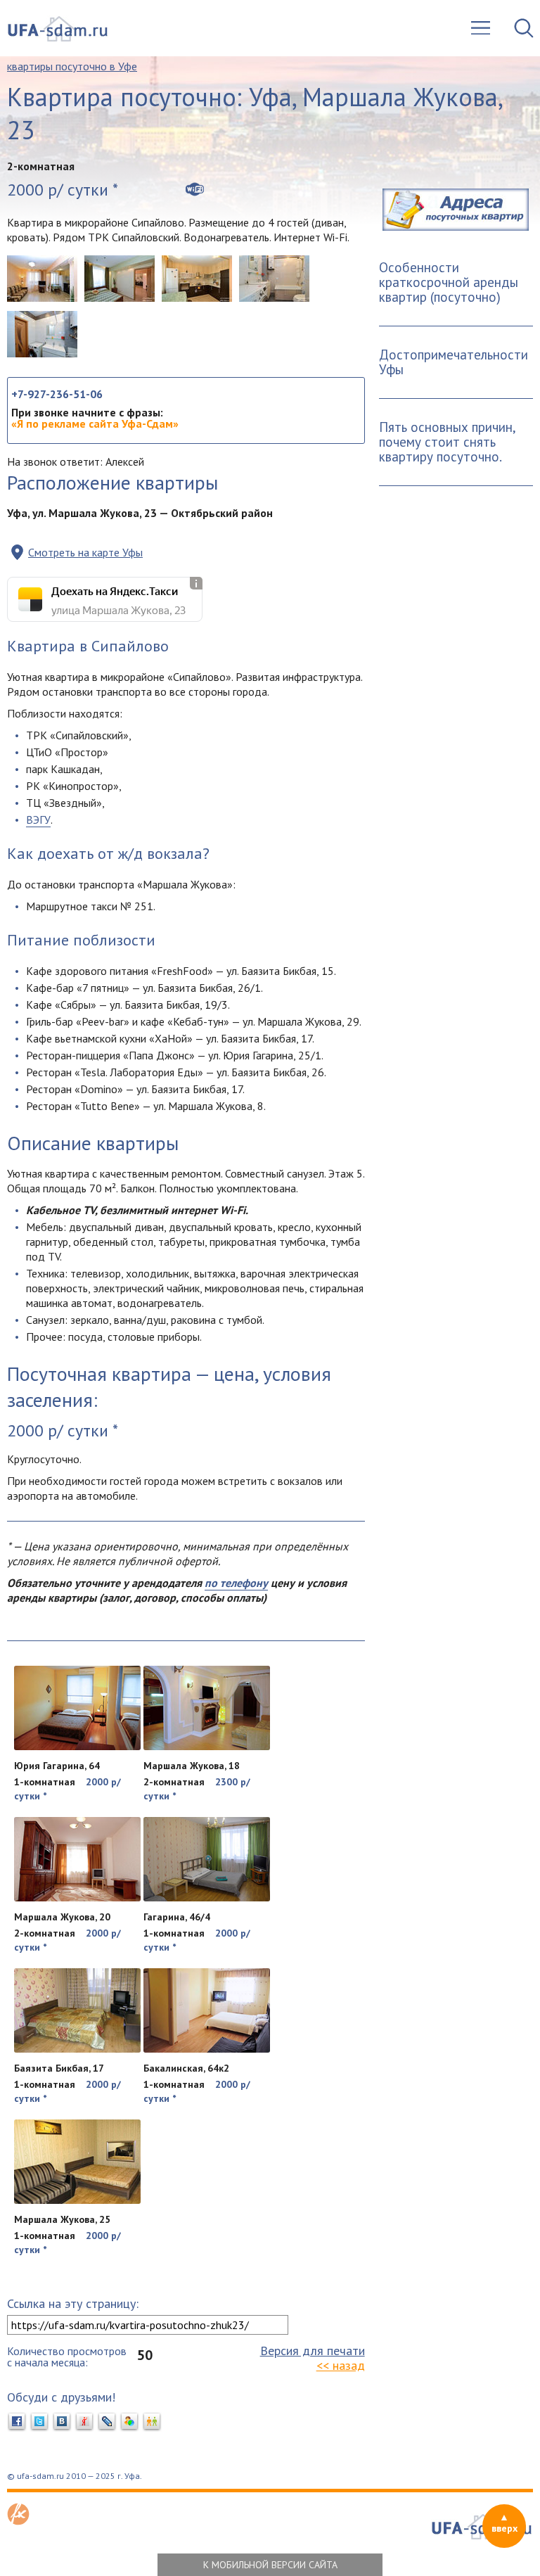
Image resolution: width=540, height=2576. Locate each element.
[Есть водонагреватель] (42, 334)
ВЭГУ (38, 820)
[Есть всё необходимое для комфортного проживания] (120, 279)
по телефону (236, 1583)
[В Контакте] (62, 2422)
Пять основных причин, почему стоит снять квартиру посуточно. (448, 442)
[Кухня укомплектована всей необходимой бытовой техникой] (197, 279)
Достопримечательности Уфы (454, 362)
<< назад (341, 2365)
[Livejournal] (107, 2422)
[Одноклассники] (152, 2422)
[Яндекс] (84, 2422)
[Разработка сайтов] (18, 2521)
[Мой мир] (129, 2422)
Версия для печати (313, 2351)
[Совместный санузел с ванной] (274, 279)
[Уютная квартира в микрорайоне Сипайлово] (42, 279)
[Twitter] (39, 2422)
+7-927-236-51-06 (57, 394)
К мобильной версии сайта (270, 2565)
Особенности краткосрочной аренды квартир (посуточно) (449, 282)
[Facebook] (17, 2422)
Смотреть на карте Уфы (85, 552)
